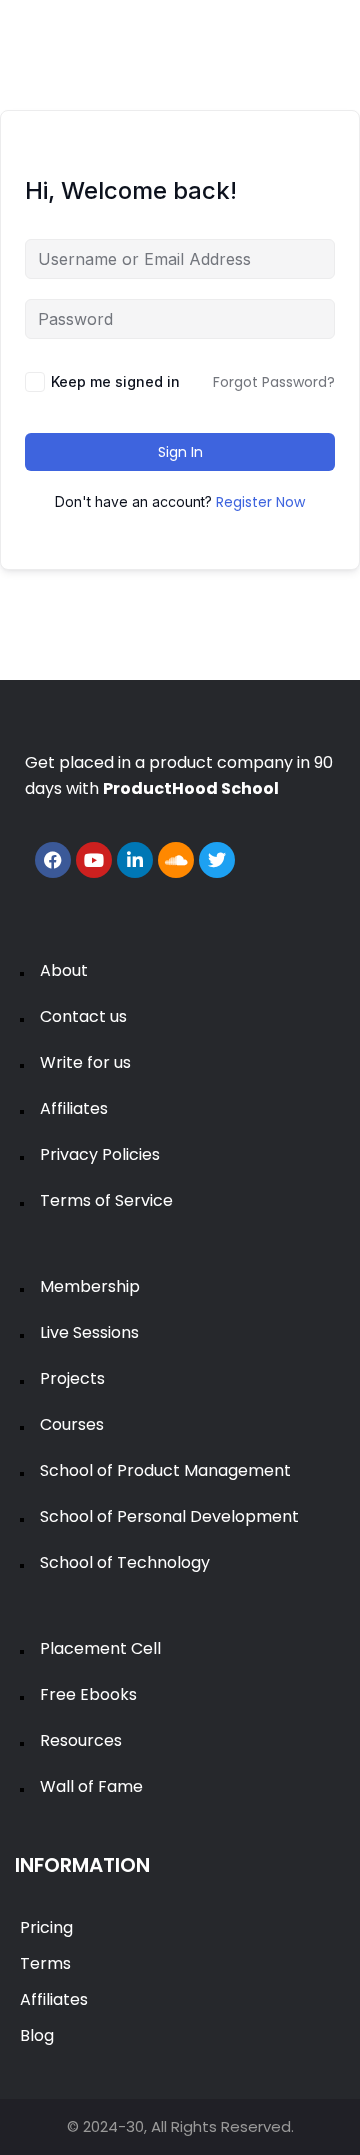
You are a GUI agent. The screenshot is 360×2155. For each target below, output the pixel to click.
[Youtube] (94, 860)
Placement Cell (100, 1648)
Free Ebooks (88, 1694)
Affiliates (74, 1108)
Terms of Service (106, 1200)
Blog (37, 2035)
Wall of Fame (91, 1786)
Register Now (260, 502)
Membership (90, 1286)
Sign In (180, 452)
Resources (81, 1740)
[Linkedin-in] (135, 860)
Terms (45, 1963)
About (64, 970)
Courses (72, 1424)
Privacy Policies (100, 1154)
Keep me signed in (115, 381)
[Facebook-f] (53, 860)
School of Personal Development (169, 1516)
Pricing (46, 1927)
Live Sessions (89, 1332)
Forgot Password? (274, 382)
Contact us (83, 1016)
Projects (72, 1378)
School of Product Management (165, 1470)
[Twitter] (217, 860)
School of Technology (125, 1562)
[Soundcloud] (176, 860)
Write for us (85, 1062)
